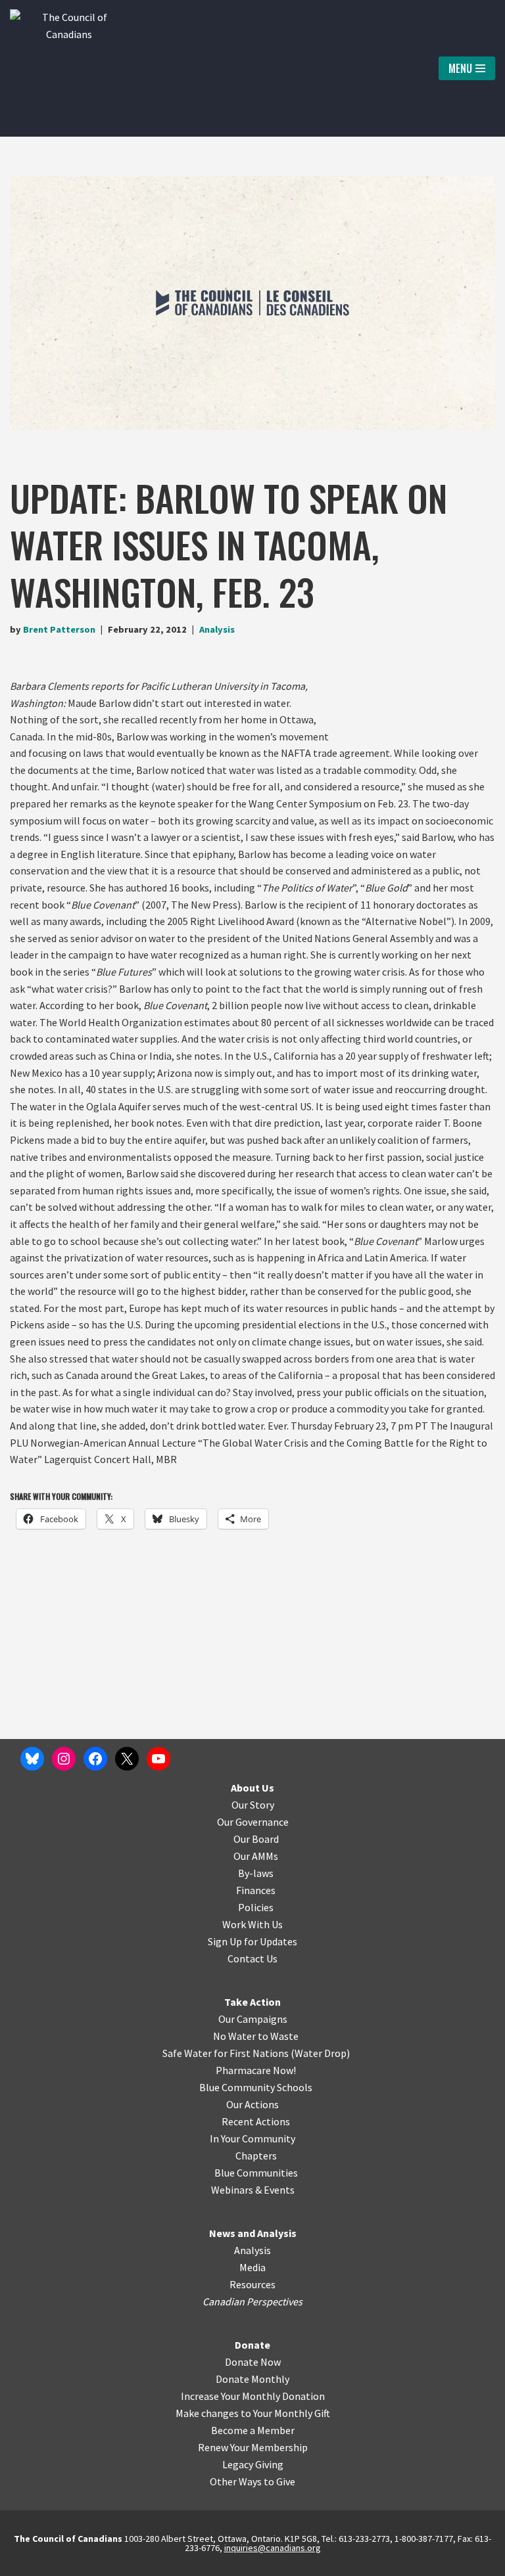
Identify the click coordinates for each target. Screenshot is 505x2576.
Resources (252, 2284)
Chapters (256, 2156)
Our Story (253, 1805)
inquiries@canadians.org (273, 2548)
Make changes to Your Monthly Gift (253, 2413)
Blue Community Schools (256, 2087)
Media (252, 2267)
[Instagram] (64, 1759)
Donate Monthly (252, 2379)
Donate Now (253, 2362)
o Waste (280, 2036)
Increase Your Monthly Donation (253, 2396)
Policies (256, 1907)
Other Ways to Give (252, 2481)
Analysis (217, 629)
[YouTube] (158, 1759)
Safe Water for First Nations (226, 2053)
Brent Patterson (59, 629)
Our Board (256, 1839)
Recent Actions (256, 2121)
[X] (127, 1759)
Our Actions (252, 2104)
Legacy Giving (253, 2464)
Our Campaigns (253, 2019)
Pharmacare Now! (256, 2070)
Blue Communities (256, 2173)
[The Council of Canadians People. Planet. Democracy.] (69, 68)
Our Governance (253, 1822)
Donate (252, 2345)
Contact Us (252, 1958)
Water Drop (321, 2053)
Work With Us (252, 1924)
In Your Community (252, 2138)
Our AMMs (256, 1856)
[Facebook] (95, 1759)
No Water (235, 2036)
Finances (256, 1890)
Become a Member (253, 2430)
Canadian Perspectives (252, 2301)
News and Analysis (253, 2233)
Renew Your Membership (253, 2447)
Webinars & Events (253, 2190)
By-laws (256, 1873)
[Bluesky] (32, 1759)
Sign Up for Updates (252, 1941)
